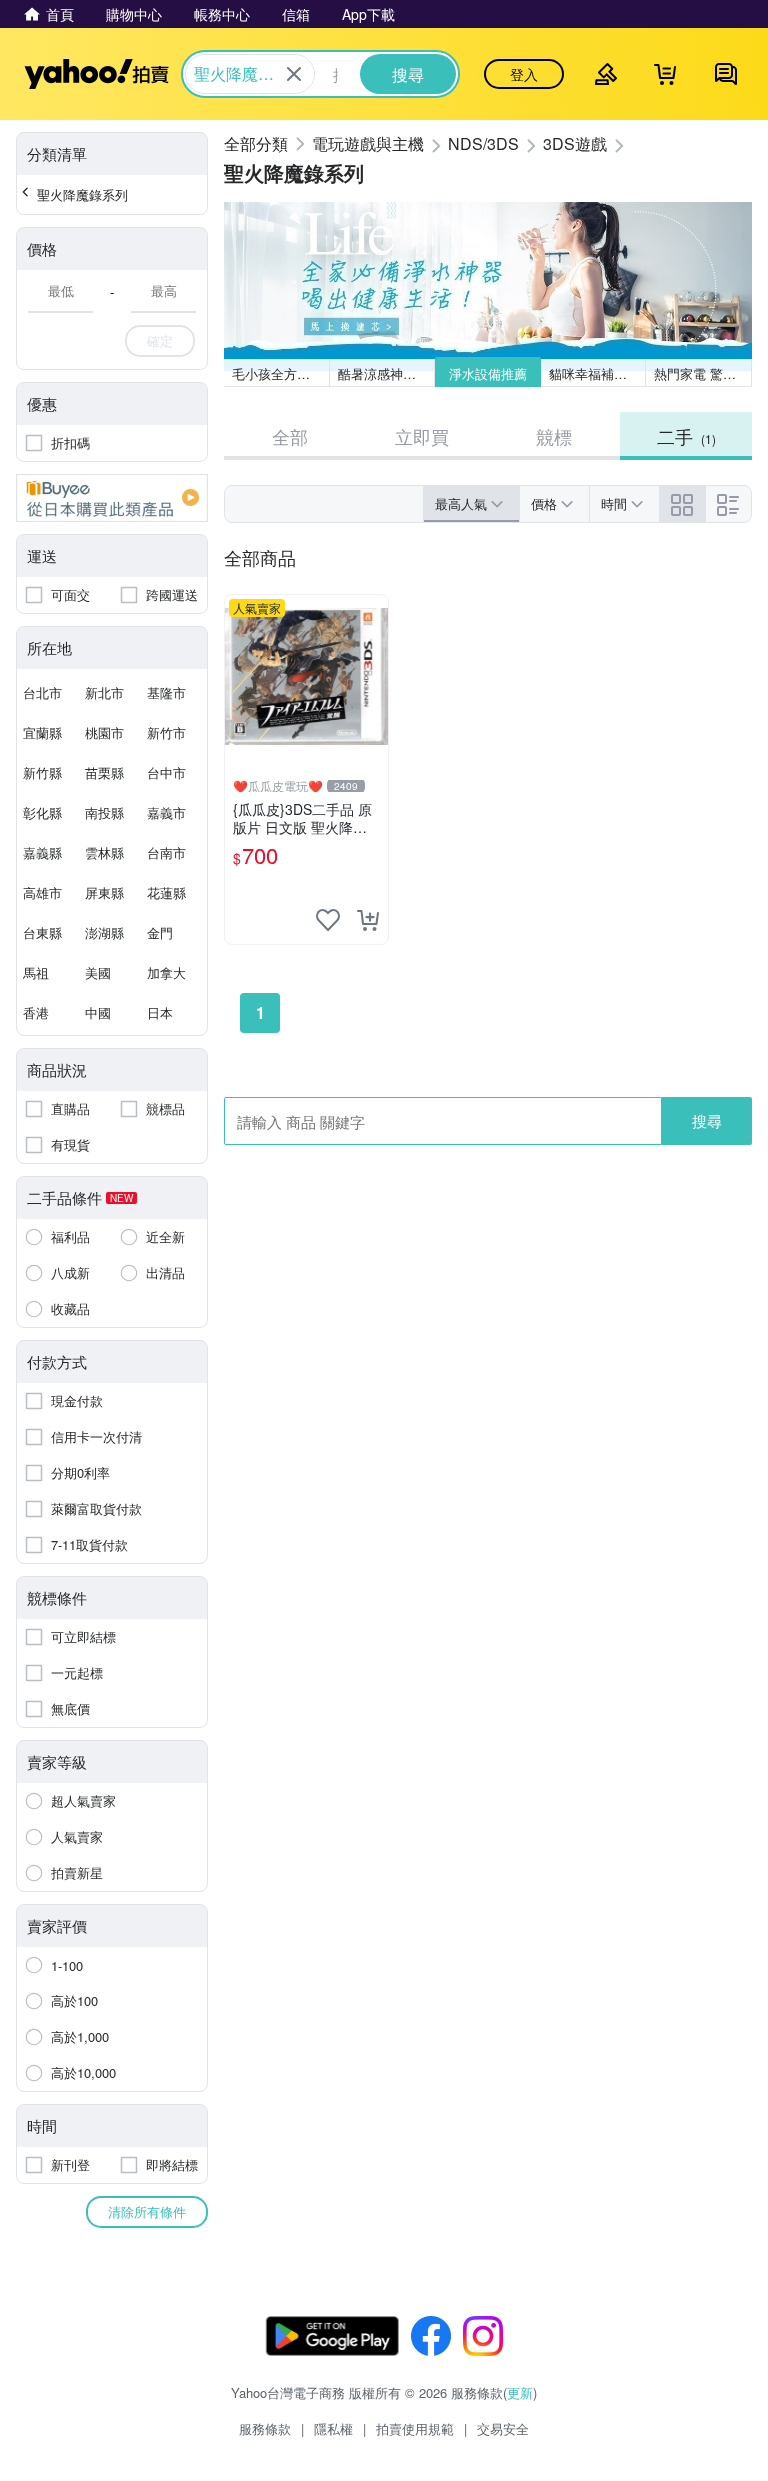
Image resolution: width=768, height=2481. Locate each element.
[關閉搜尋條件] (294, 74)
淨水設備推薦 (488, 373)
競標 (554, 436)
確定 (160, 340)
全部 (290, 436)
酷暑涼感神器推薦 (387, 373)
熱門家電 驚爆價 (701, 373)
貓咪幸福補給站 (594, 373)
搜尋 (707, 1120)
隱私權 (333, 2428)
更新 (520, 2392)
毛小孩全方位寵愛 (281, 373)
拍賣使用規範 (415, 2428)
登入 (524, 74)
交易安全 (503, 2428)
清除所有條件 (147, 2211)
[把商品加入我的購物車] (368, 920)
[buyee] (112, 498)
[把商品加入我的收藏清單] (328, 920)
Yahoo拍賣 (96, 74)
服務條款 (265, 2428)
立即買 (422, 436)
